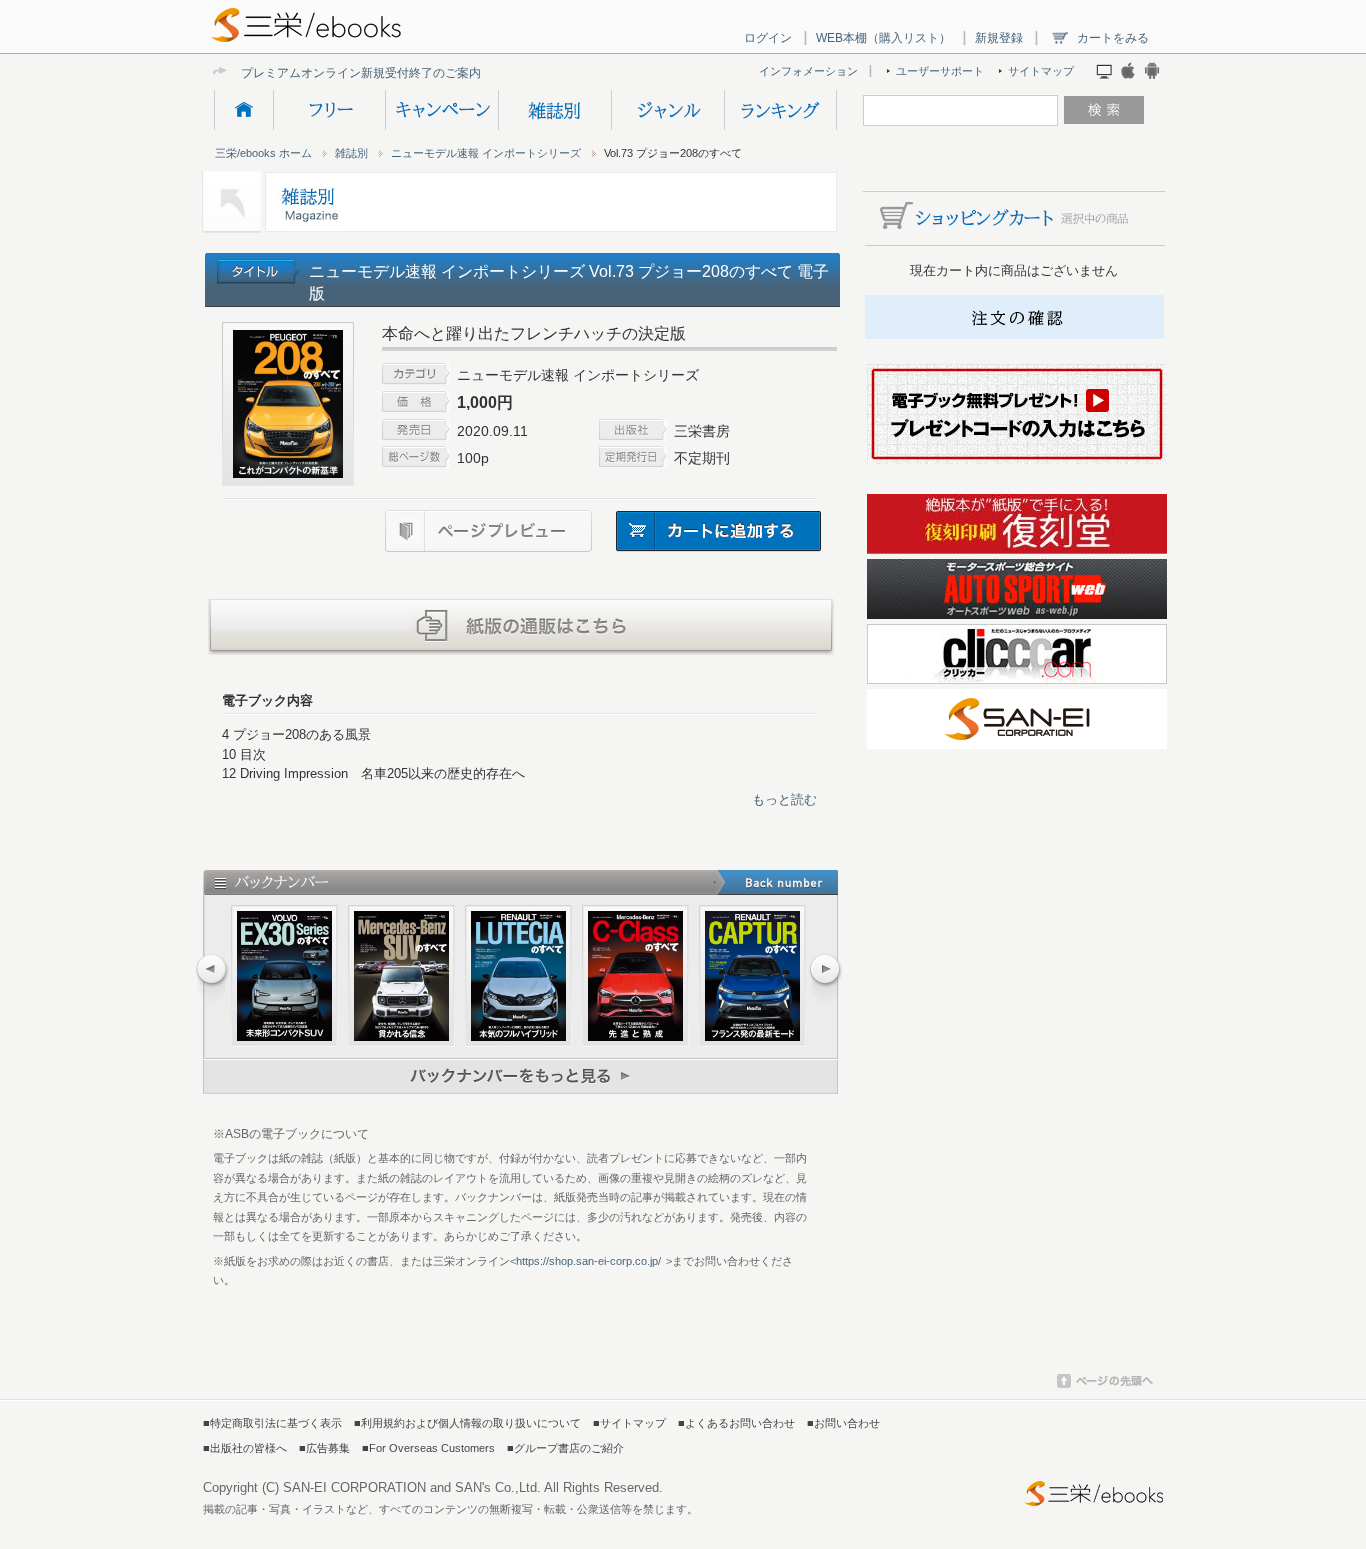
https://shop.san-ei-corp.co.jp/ (588, 1261)
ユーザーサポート (940, 71)
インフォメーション (808, 71)
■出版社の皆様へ (245, 1448)
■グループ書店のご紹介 (565, 1448)
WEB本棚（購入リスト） (883, 38)
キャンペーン (441, 110)
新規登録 (999, 38)
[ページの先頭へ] (1105, 1384)
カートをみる (1113, 38)
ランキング (780, 110)
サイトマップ (1041, 71)
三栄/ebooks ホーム (263, 153)
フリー (329, 110)
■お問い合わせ (843, 1423)
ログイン (768, 38)
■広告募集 (324, 1448)
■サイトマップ (629, 1423)
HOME (243, 110)
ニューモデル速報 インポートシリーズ (486, 153)
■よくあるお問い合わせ (736, 1423)
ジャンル (667, 110)
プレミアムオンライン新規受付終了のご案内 (361, 72)
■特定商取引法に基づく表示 (272, 1423)
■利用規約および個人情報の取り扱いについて (467, 1423)
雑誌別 (554, 110)
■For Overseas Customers (428, 1448)
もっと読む (784, 799)
